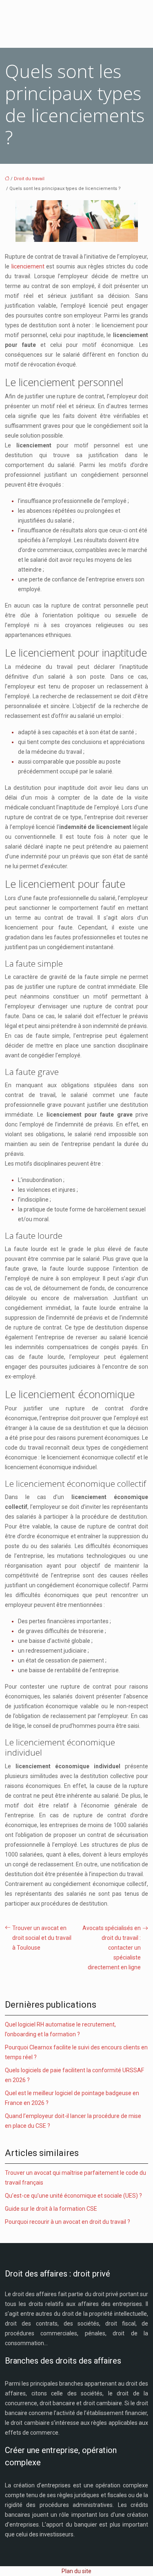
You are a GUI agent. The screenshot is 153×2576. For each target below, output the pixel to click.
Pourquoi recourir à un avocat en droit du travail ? (68, 2222)
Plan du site (76, 2571)
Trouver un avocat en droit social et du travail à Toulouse (42, 1938)
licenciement (29, 266)
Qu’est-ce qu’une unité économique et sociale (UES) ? (73, 2196)
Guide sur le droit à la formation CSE (51, 2209)
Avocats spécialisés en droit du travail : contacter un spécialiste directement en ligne (112, 1948)
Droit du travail (29, 179)
